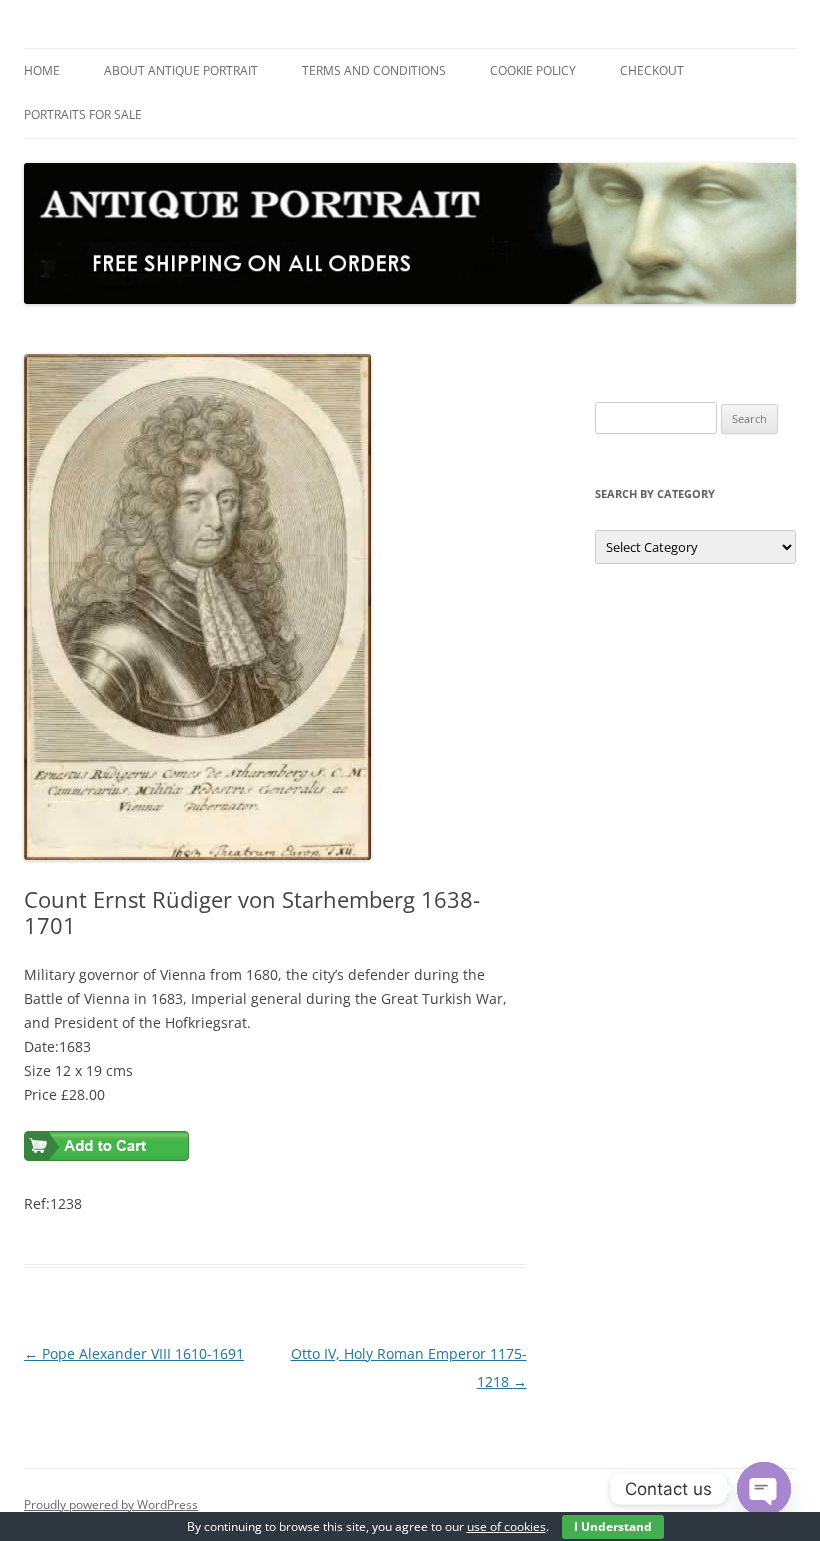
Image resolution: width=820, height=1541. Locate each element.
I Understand (613, 1526)
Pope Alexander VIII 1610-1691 (134, 1353)
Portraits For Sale (83, 114)
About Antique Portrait (181, 70)
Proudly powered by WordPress (111, 1504)
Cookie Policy (533, 70)
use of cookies (506, 1526)
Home (42, 70)
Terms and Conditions (374, 70)
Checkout (652, 70)
